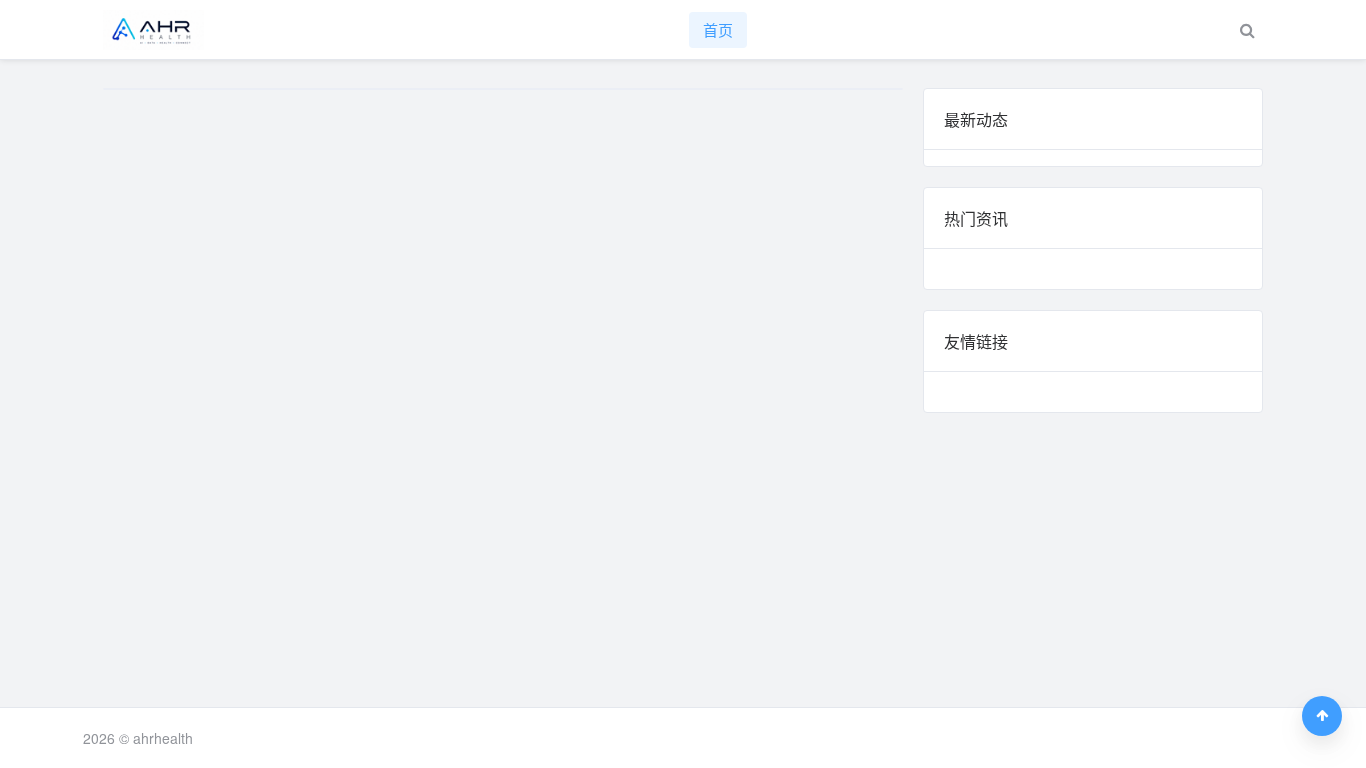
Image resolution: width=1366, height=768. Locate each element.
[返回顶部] (1322, 716)
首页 (718, 29)
